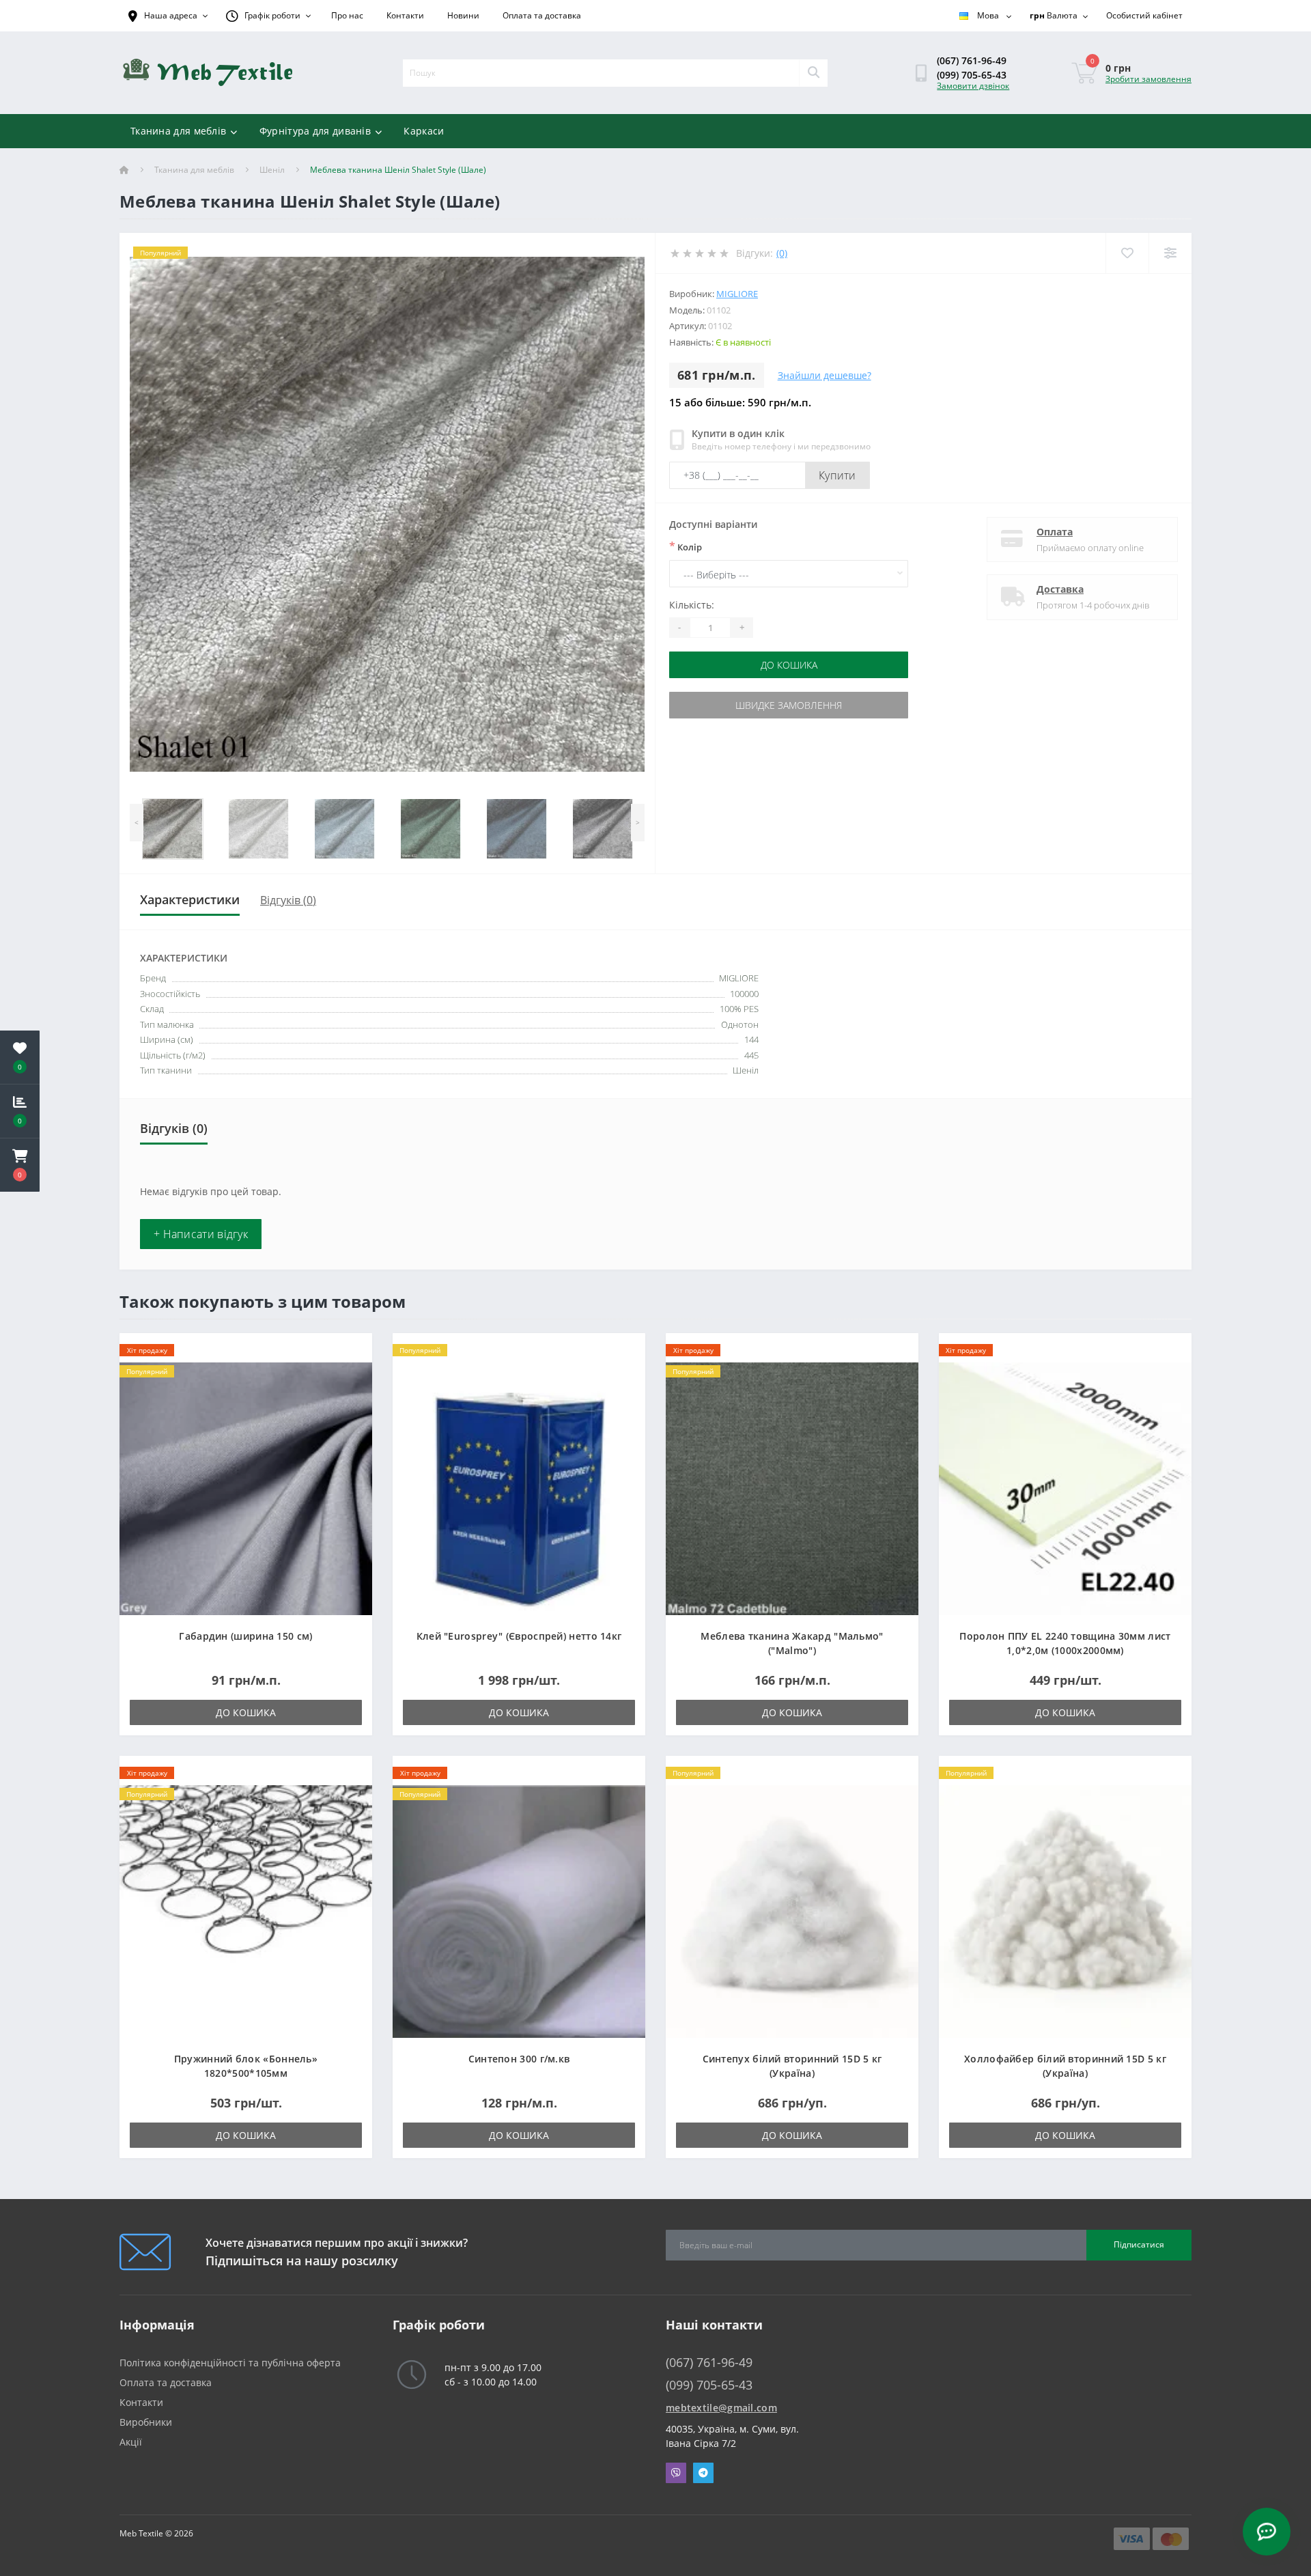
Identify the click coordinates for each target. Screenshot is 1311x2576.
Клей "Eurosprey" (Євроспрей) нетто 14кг (519, 1636)
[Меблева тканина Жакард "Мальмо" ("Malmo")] (792, 1487)
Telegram (703, 2473)
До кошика (789, 665)
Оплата (1055, 532)
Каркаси (424, 131)
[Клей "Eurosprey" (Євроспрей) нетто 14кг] (519, 1487)
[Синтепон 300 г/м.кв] (519, 1910)
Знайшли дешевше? (824, 375)
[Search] (813, 73)
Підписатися (1139, 2244)
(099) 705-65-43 (972, 75)
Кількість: (692, 605)
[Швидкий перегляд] (351, 1394)
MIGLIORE (737, 294)
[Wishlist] (1127, 253)
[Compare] (1170, 253)
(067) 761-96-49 (972, 60)
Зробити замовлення (1148, 79)
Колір (686, 546)
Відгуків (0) (288, 900)
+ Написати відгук (201, 1234)
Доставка (1060, 589)
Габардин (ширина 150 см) (245, 1636)
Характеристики (190, 899)
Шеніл (272, 170)
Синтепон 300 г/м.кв (519, 2059)
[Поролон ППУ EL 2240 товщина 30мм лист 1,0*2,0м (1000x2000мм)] (1065, 1487)
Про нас (347, 15)
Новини (463, 15)
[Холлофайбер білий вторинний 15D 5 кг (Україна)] (1065, 1910)
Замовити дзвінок (973, 86)
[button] (20, 1165)
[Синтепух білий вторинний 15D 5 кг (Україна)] (792, 1910)
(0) (782, 253)
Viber (676, 2473)
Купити (837, 475)
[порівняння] (351, 1372)
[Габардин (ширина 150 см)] (246, 1487)
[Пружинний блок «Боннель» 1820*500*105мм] (246, 1910)
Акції (131, 2442)
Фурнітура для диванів (315, 131)
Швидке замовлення (789, 705)
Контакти (405, 15)
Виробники (146, 2422)
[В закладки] (351, 1351)
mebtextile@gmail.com (721, 2408)
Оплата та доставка (542, 15)
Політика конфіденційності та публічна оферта (230, 2363)
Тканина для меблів (178, 131)
